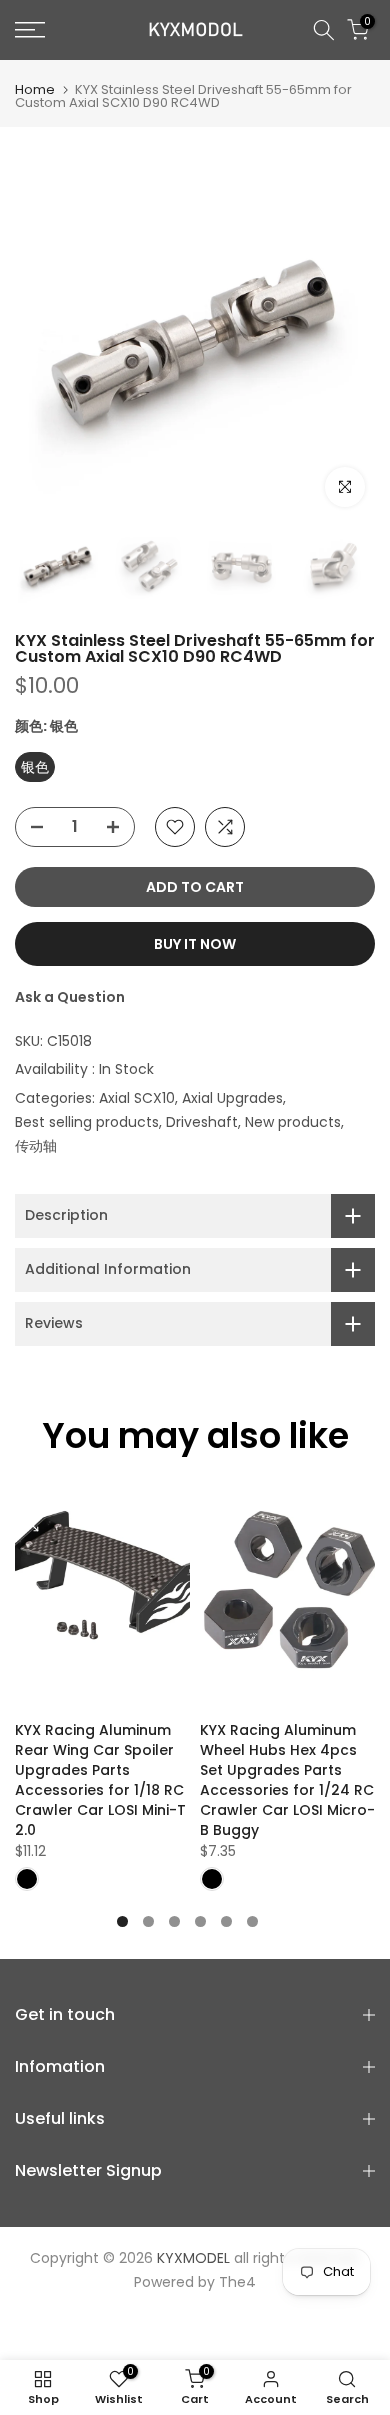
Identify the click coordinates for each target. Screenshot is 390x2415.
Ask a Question (70, 997)
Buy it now (195, 944)
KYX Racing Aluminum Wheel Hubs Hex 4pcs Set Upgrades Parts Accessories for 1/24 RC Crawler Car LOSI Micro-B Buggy (287, 1779)
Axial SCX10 (137, 1098)
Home (35, 89)
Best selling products (87, 1122)
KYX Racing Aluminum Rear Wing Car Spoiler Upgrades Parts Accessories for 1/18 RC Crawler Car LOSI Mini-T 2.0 (100, 1779)
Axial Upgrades (232, 1098)
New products (293, 1122)
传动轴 (36, 1146)
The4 (237, 2282)
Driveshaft (202, 1122)
